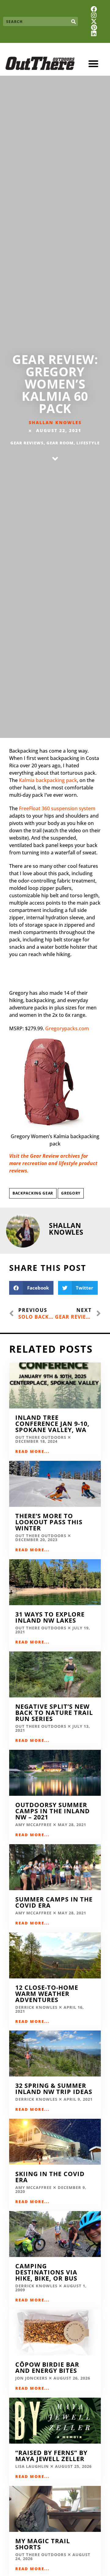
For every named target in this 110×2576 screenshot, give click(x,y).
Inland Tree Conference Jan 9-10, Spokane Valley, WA (52, 1424)
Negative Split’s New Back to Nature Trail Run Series (54, 1713)
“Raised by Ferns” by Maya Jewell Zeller (51, 2456)
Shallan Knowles (55, 422)
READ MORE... (33, 1451)
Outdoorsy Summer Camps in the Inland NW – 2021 (53, 1811)
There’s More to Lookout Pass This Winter (49, 1522)
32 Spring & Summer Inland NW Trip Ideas (54, 2089)
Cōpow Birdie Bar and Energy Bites (47, 2367)
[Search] (73, 21)
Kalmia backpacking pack (48, 780)
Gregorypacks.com (67, 1028)
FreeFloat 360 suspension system (57, 808)
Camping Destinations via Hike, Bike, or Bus (46, 2272)
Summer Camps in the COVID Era (54, 1902)
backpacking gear (33, 1193)
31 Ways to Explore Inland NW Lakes (50, 1617)
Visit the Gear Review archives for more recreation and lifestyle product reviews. (53, 1163)
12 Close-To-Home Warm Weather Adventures (47, 1994)
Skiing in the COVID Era (50, 2177)
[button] (94, 64)
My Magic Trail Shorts (43, 2544)
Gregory (71, 1193)
